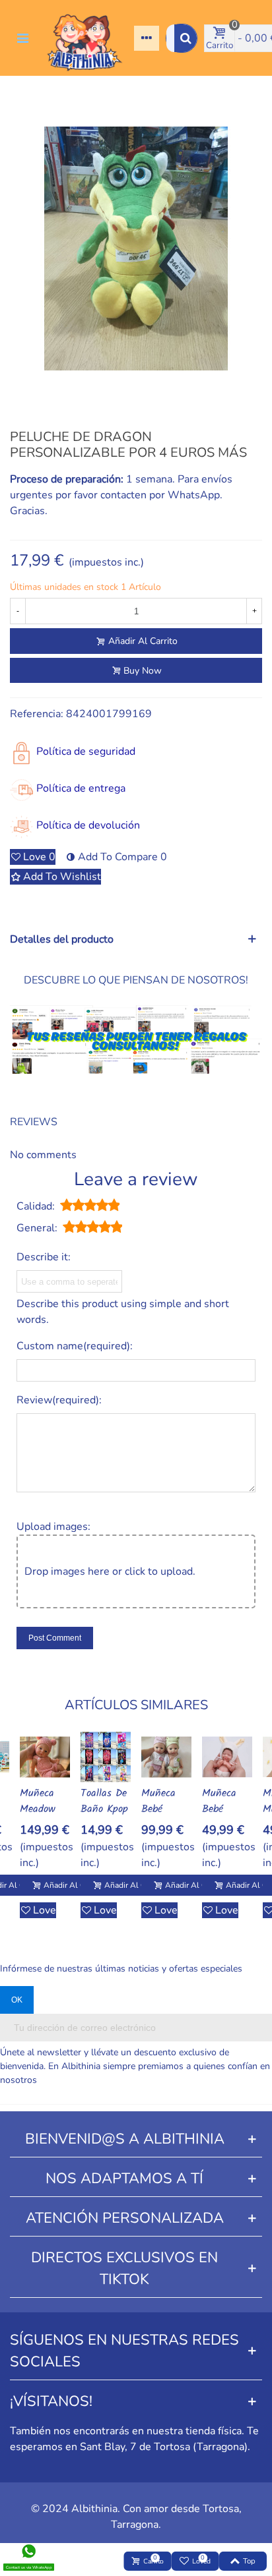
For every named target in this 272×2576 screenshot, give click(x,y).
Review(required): (59, 1400)
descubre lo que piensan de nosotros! (136, 980)
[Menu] (22, 38)
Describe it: (44, 1257)
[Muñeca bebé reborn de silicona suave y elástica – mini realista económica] (166, 1757)
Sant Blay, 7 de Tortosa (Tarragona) (164, 2447)
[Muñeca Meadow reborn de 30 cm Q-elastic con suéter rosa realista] (45, 1757)
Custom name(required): (75, 1346)
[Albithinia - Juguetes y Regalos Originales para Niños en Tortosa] (85, 38)
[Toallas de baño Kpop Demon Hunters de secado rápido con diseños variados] (106, 1757)
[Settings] (147, 38)
